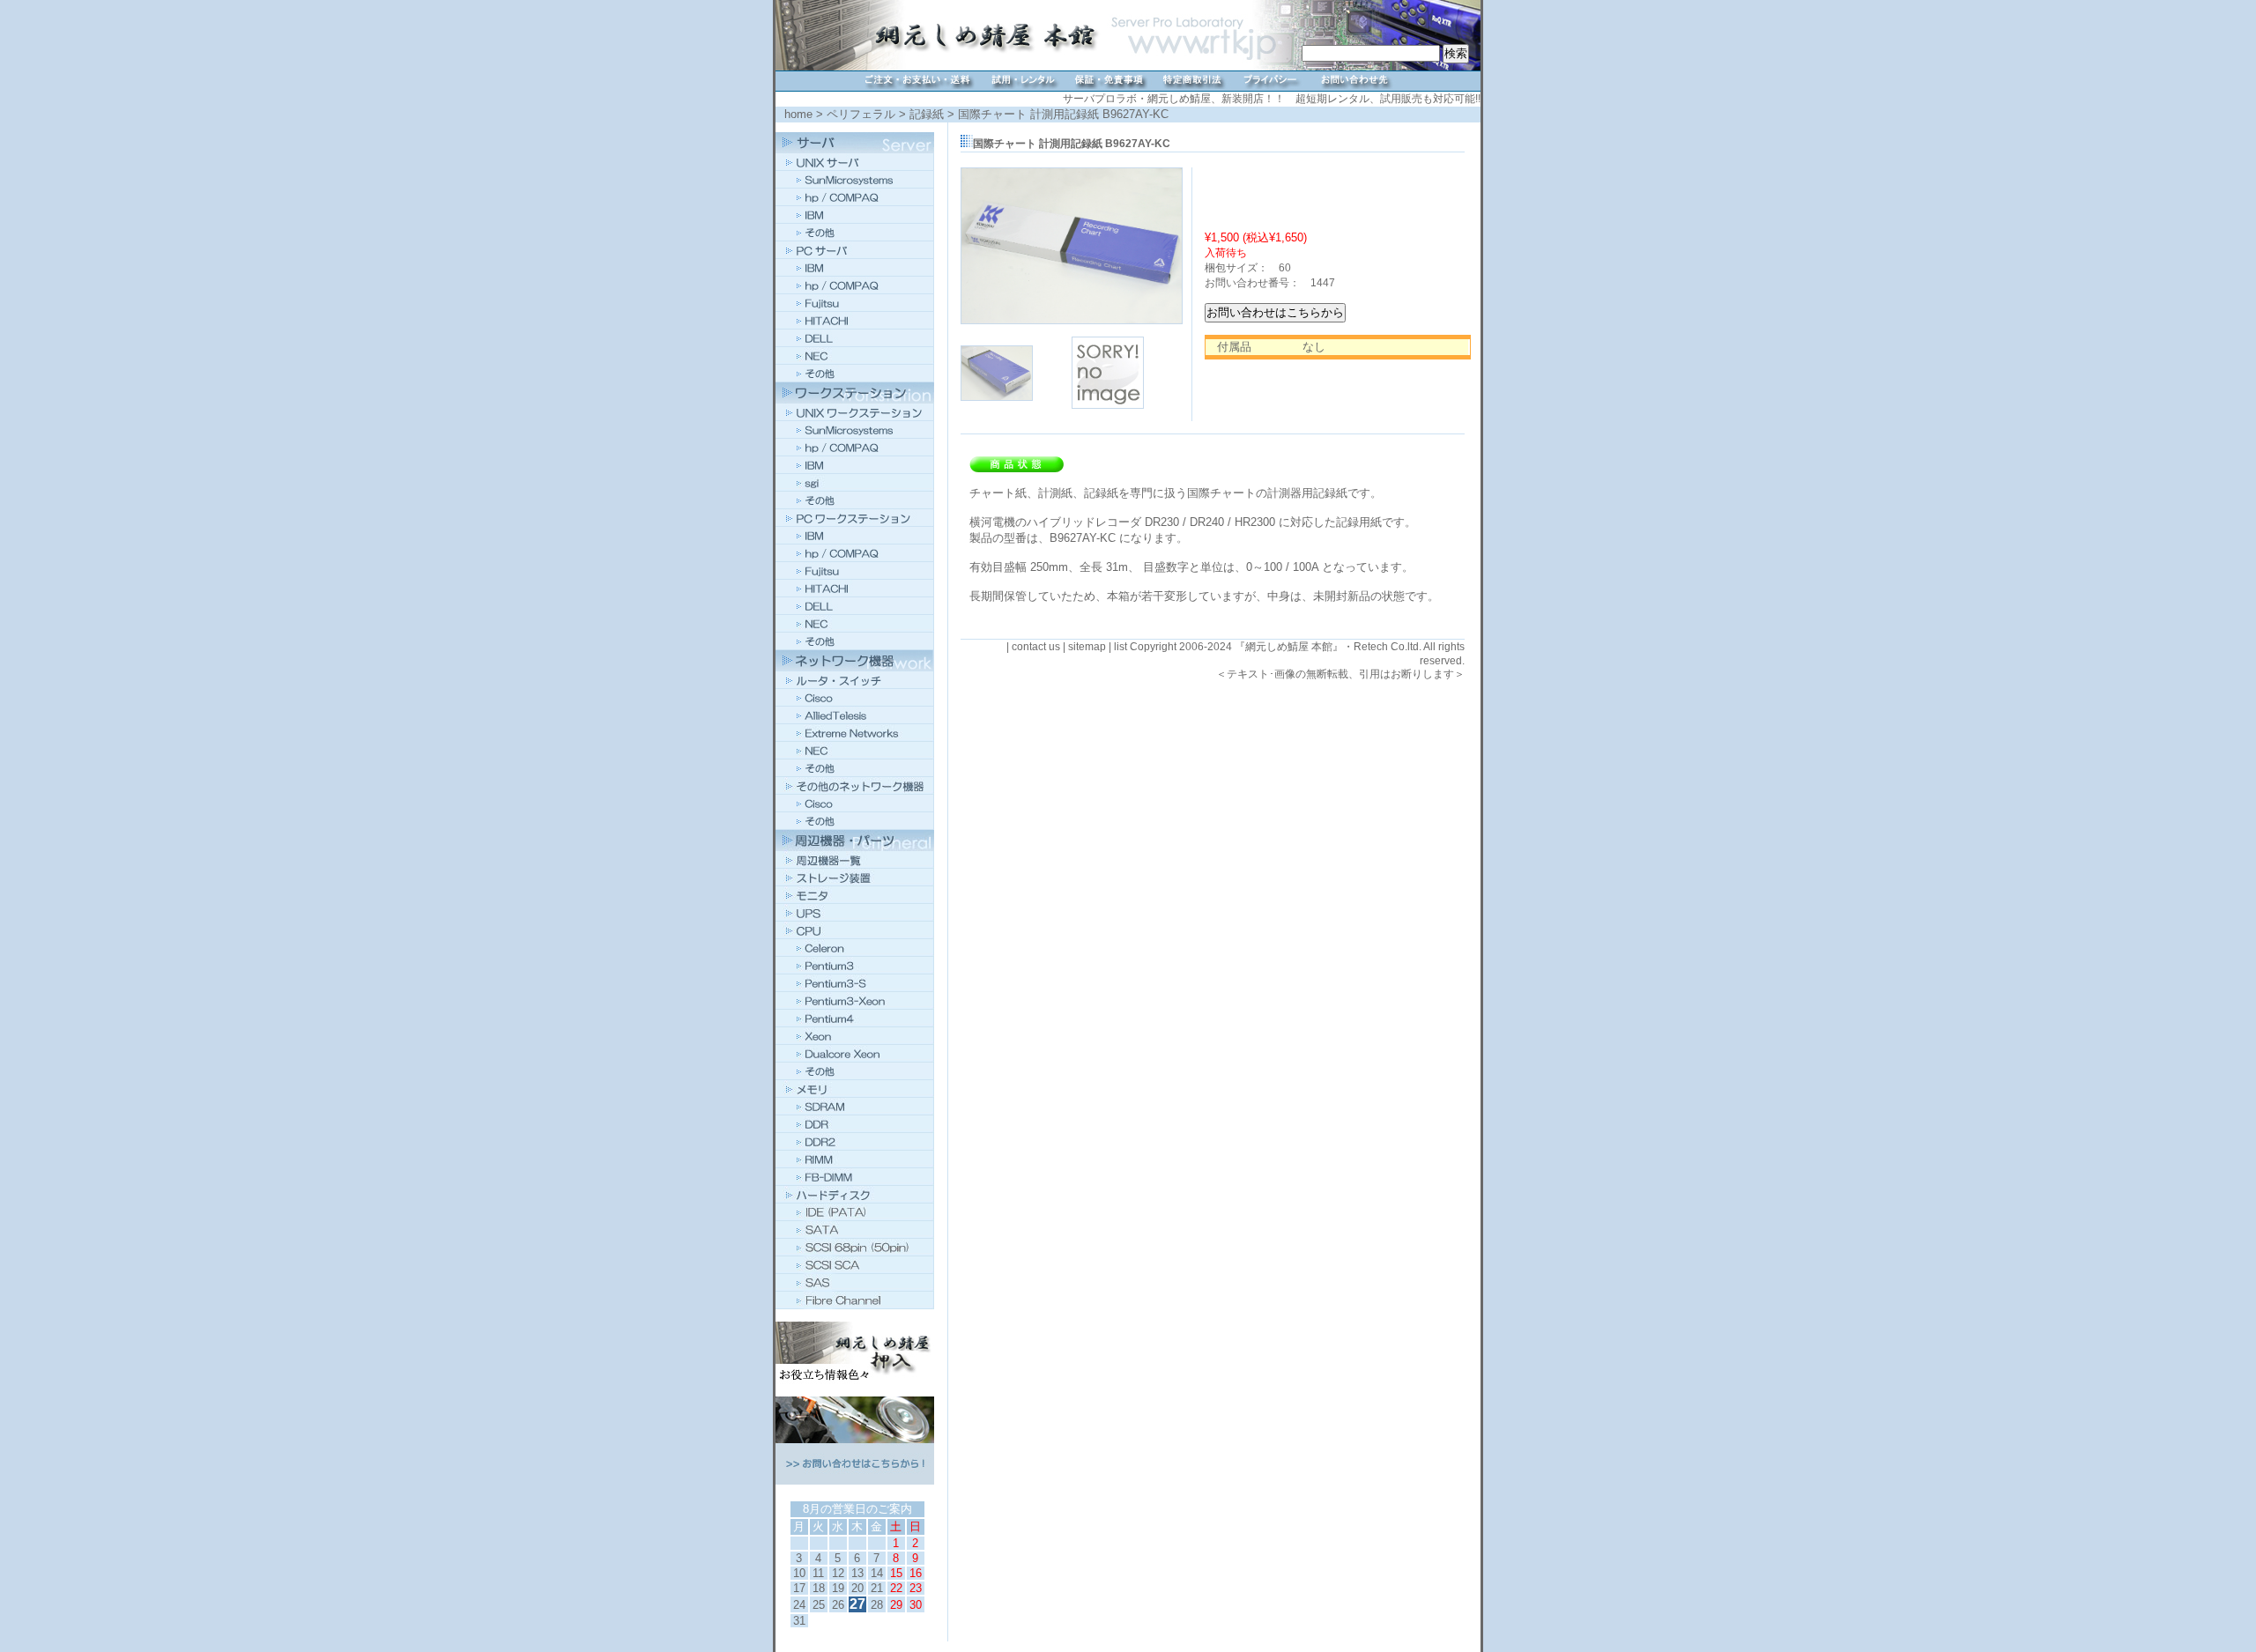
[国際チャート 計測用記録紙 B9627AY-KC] (1072, 321)
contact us (1036, 647)
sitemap (1087, 647)
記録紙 (927, 114)
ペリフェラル (861, 114)
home (798, 114)
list (1121, 647)
